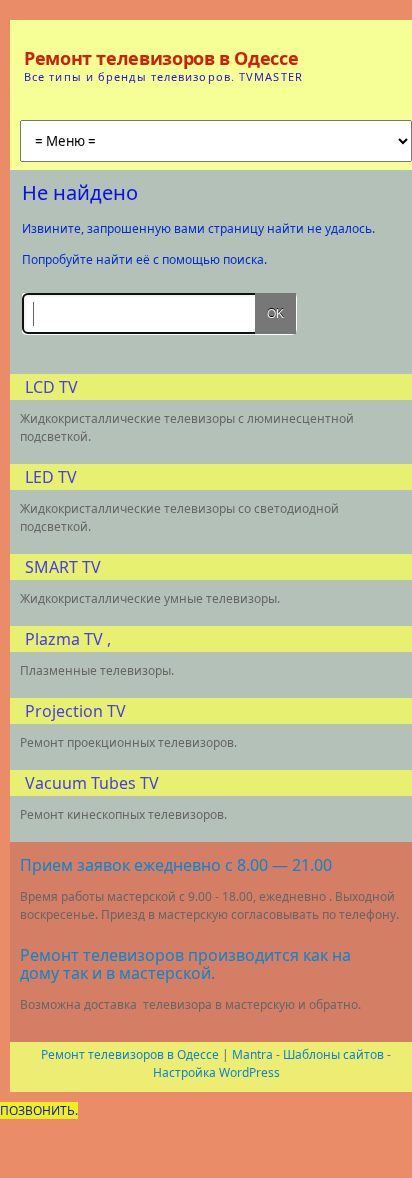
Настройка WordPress (216, 1072)
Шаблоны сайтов (333, 1054)
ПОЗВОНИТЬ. (39, 1110)
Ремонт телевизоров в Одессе (161, 58)
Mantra (252, 1054)
